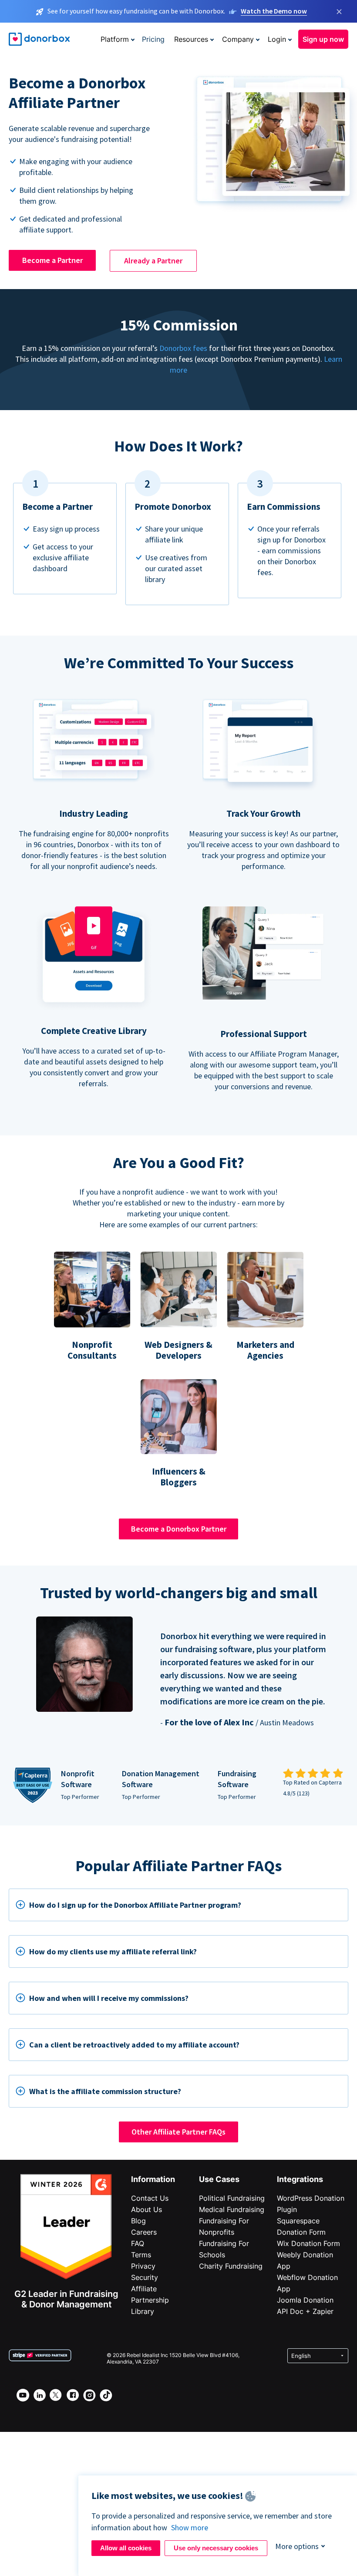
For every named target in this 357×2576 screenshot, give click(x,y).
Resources (191, 39)
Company (238, 39)
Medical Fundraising (232, 2209)
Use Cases (219, 2179)
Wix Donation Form (308, 2243)
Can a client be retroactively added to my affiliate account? (134, 2045)
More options (297, 2546)
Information (153, 2179)
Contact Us (150, 2198)
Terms (141, 2255)
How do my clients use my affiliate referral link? (113, 1951)
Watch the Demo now (274, 11)
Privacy (143, 2266)
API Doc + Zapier (305, 2311)
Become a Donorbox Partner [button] (179, 1529)
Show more (190, 2527)
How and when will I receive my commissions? (109, 1998)
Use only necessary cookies (216, 2548)
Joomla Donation (305, 2300)
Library (143, 2311)
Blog (138, 2221)
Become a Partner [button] (52, 260)
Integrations (300, 2179)
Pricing (153, 39)
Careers (144, 2232)
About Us (147, 2209)
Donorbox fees (183, 348)
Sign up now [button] (323, 39)
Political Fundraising (232, 2198)
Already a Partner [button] (153, 261)
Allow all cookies (126, 2548)
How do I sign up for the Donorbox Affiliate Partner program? (135, 1905)
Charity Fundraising (231, 2266)
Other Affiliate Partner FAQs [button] (178, 2132)
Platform (115, 39)
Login (277, 39)
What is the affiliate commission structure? (105, 2091)
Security (145, 2277)
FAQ (138, 2243)
